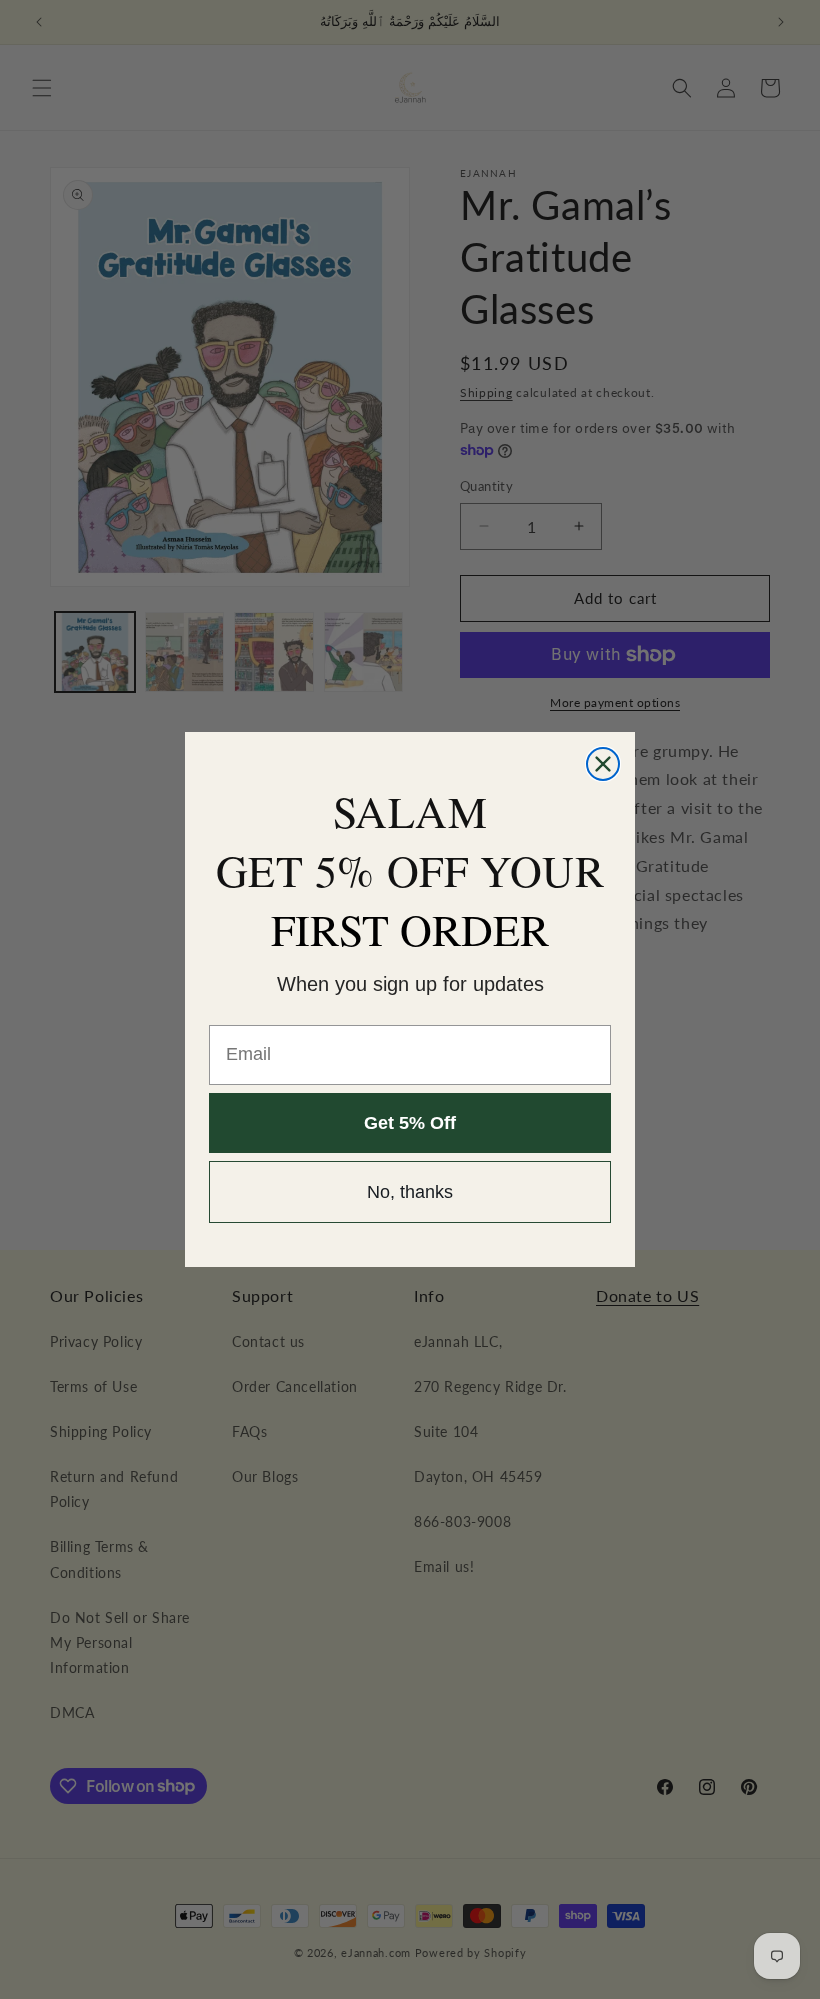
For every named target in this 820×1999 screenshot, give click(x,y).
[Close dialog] (603, 764)
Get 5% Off (410, 1123)
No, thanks (410, 1192)
